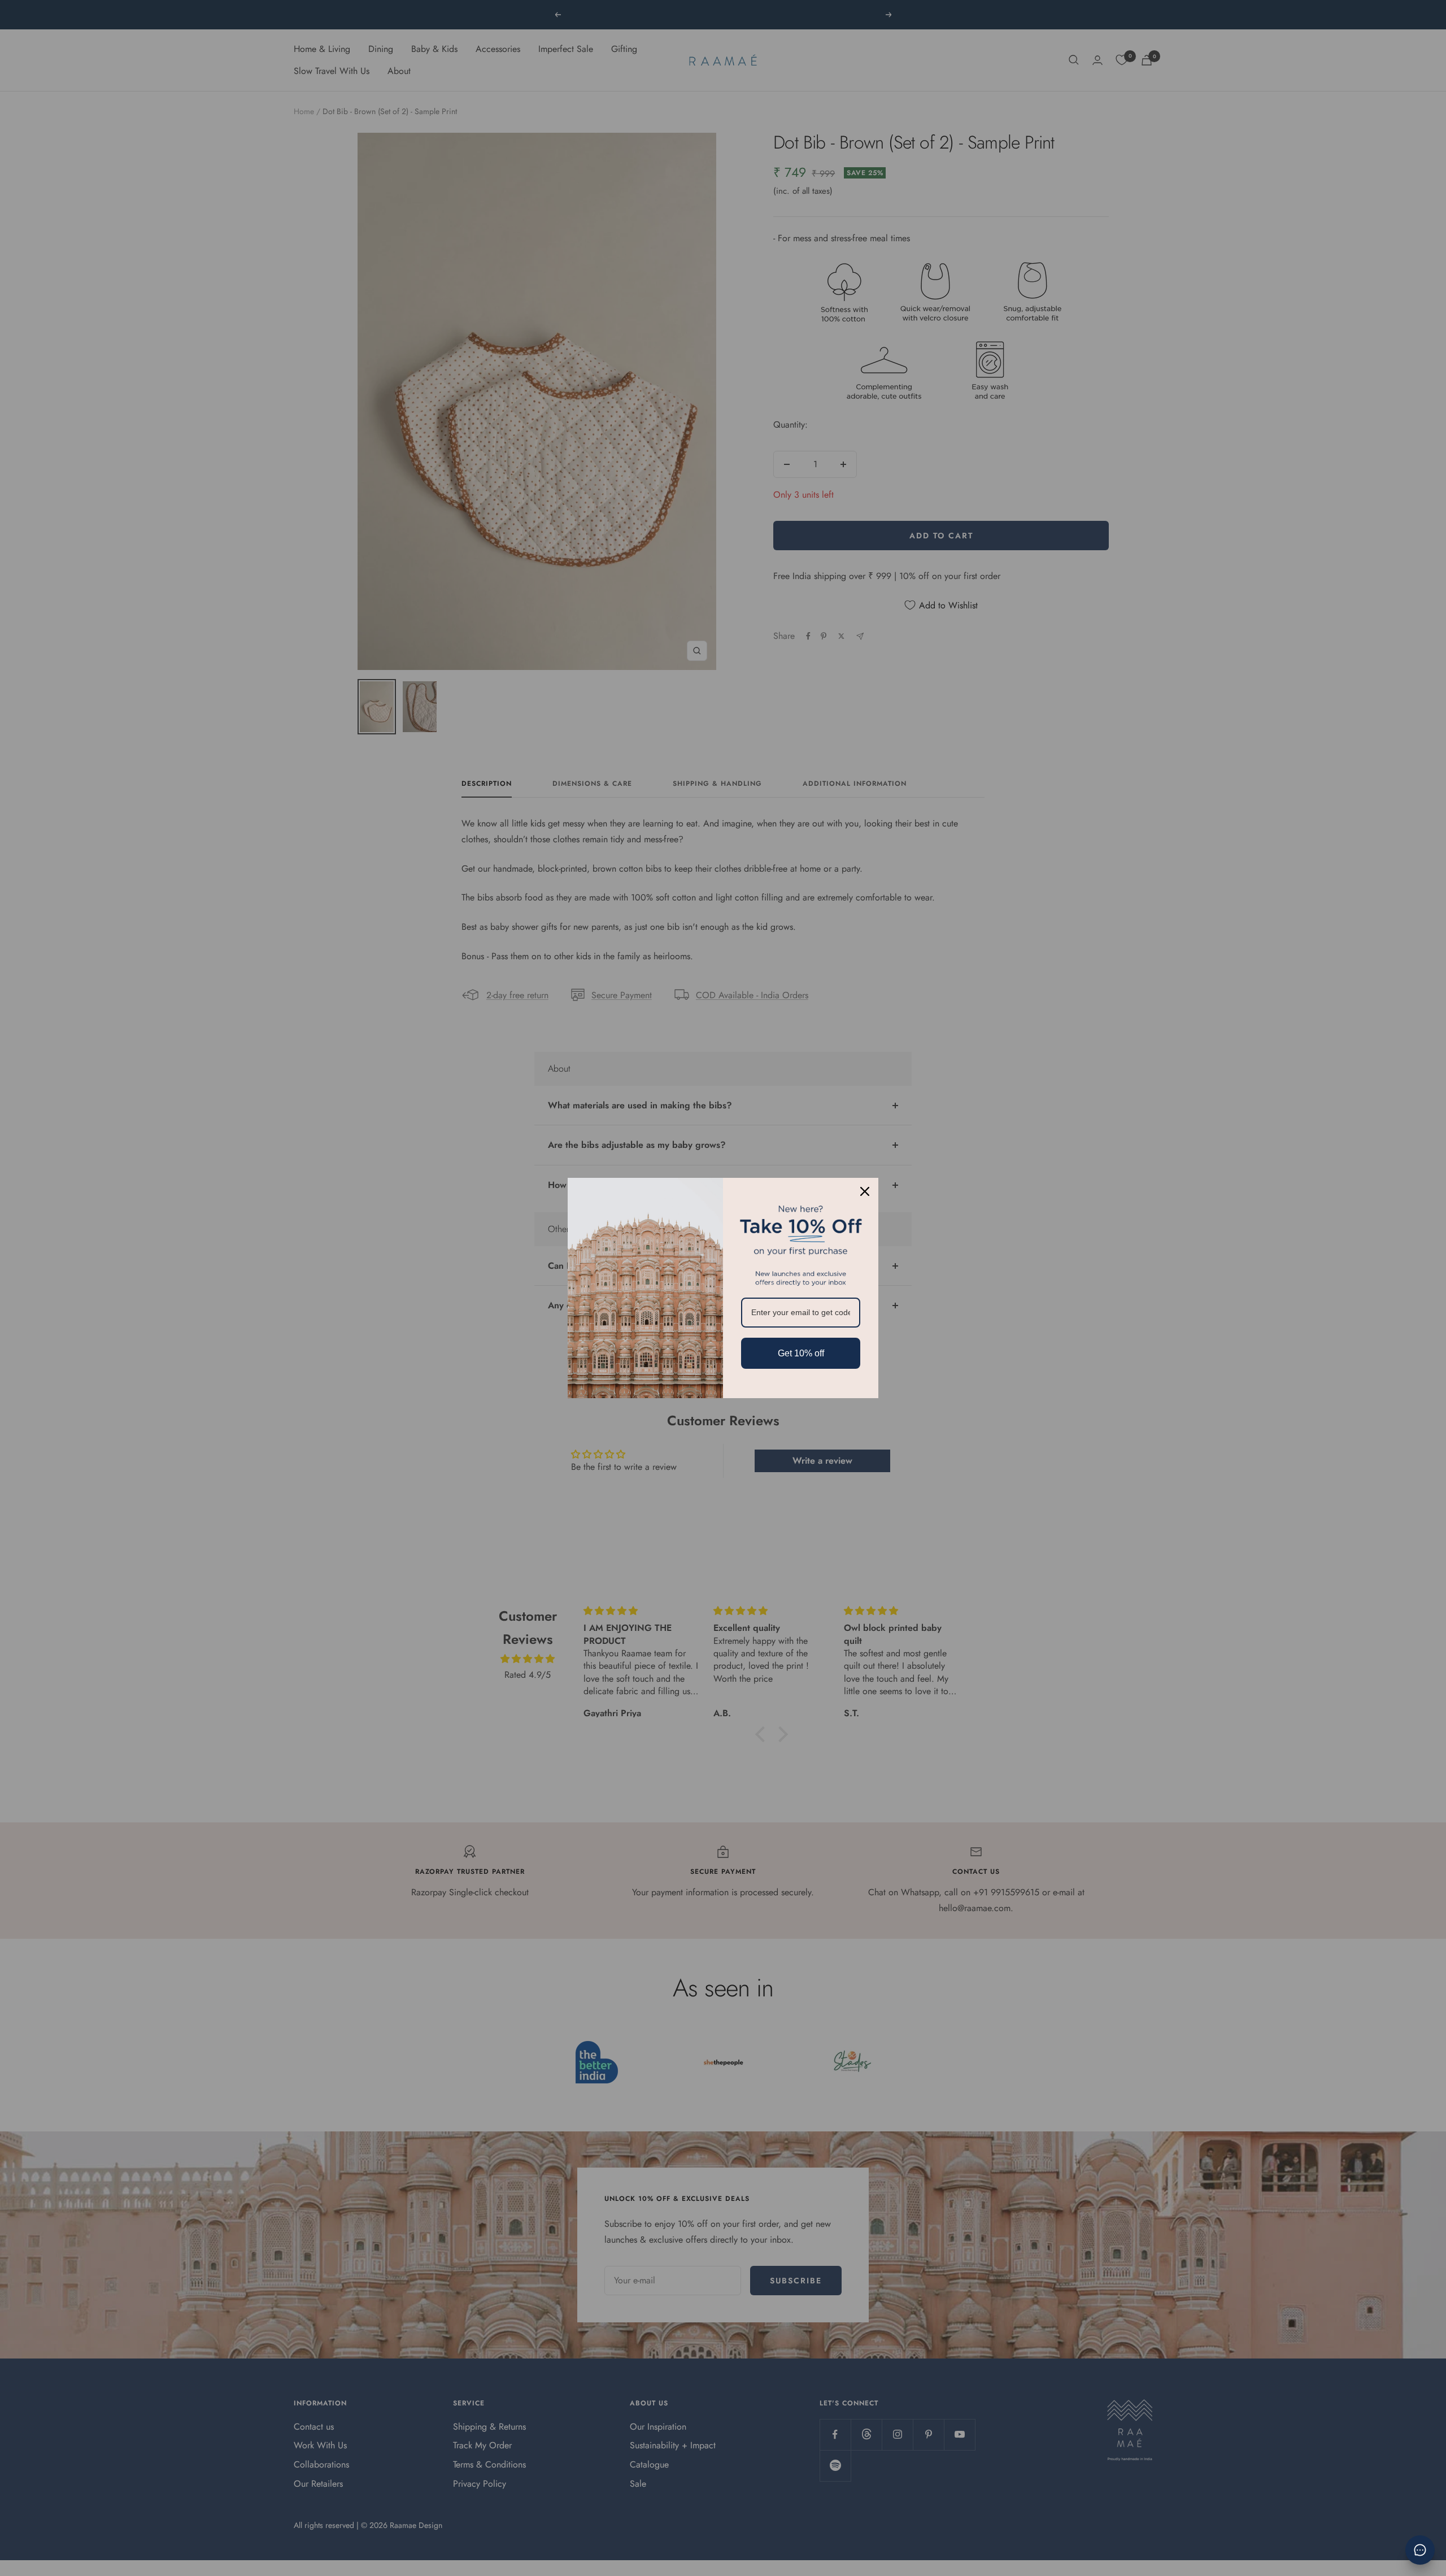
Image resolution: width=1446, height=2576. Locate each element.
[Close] (865, 1191)
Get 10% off (801, 1353)
